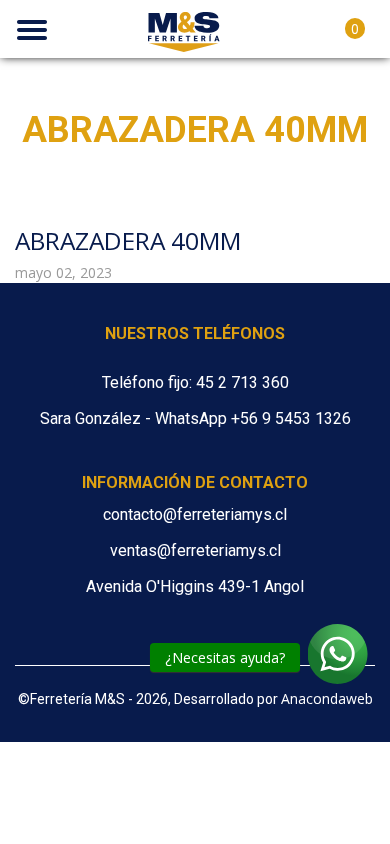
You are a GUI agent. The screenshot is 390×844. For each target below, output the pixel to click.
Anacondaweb (327, 698)
